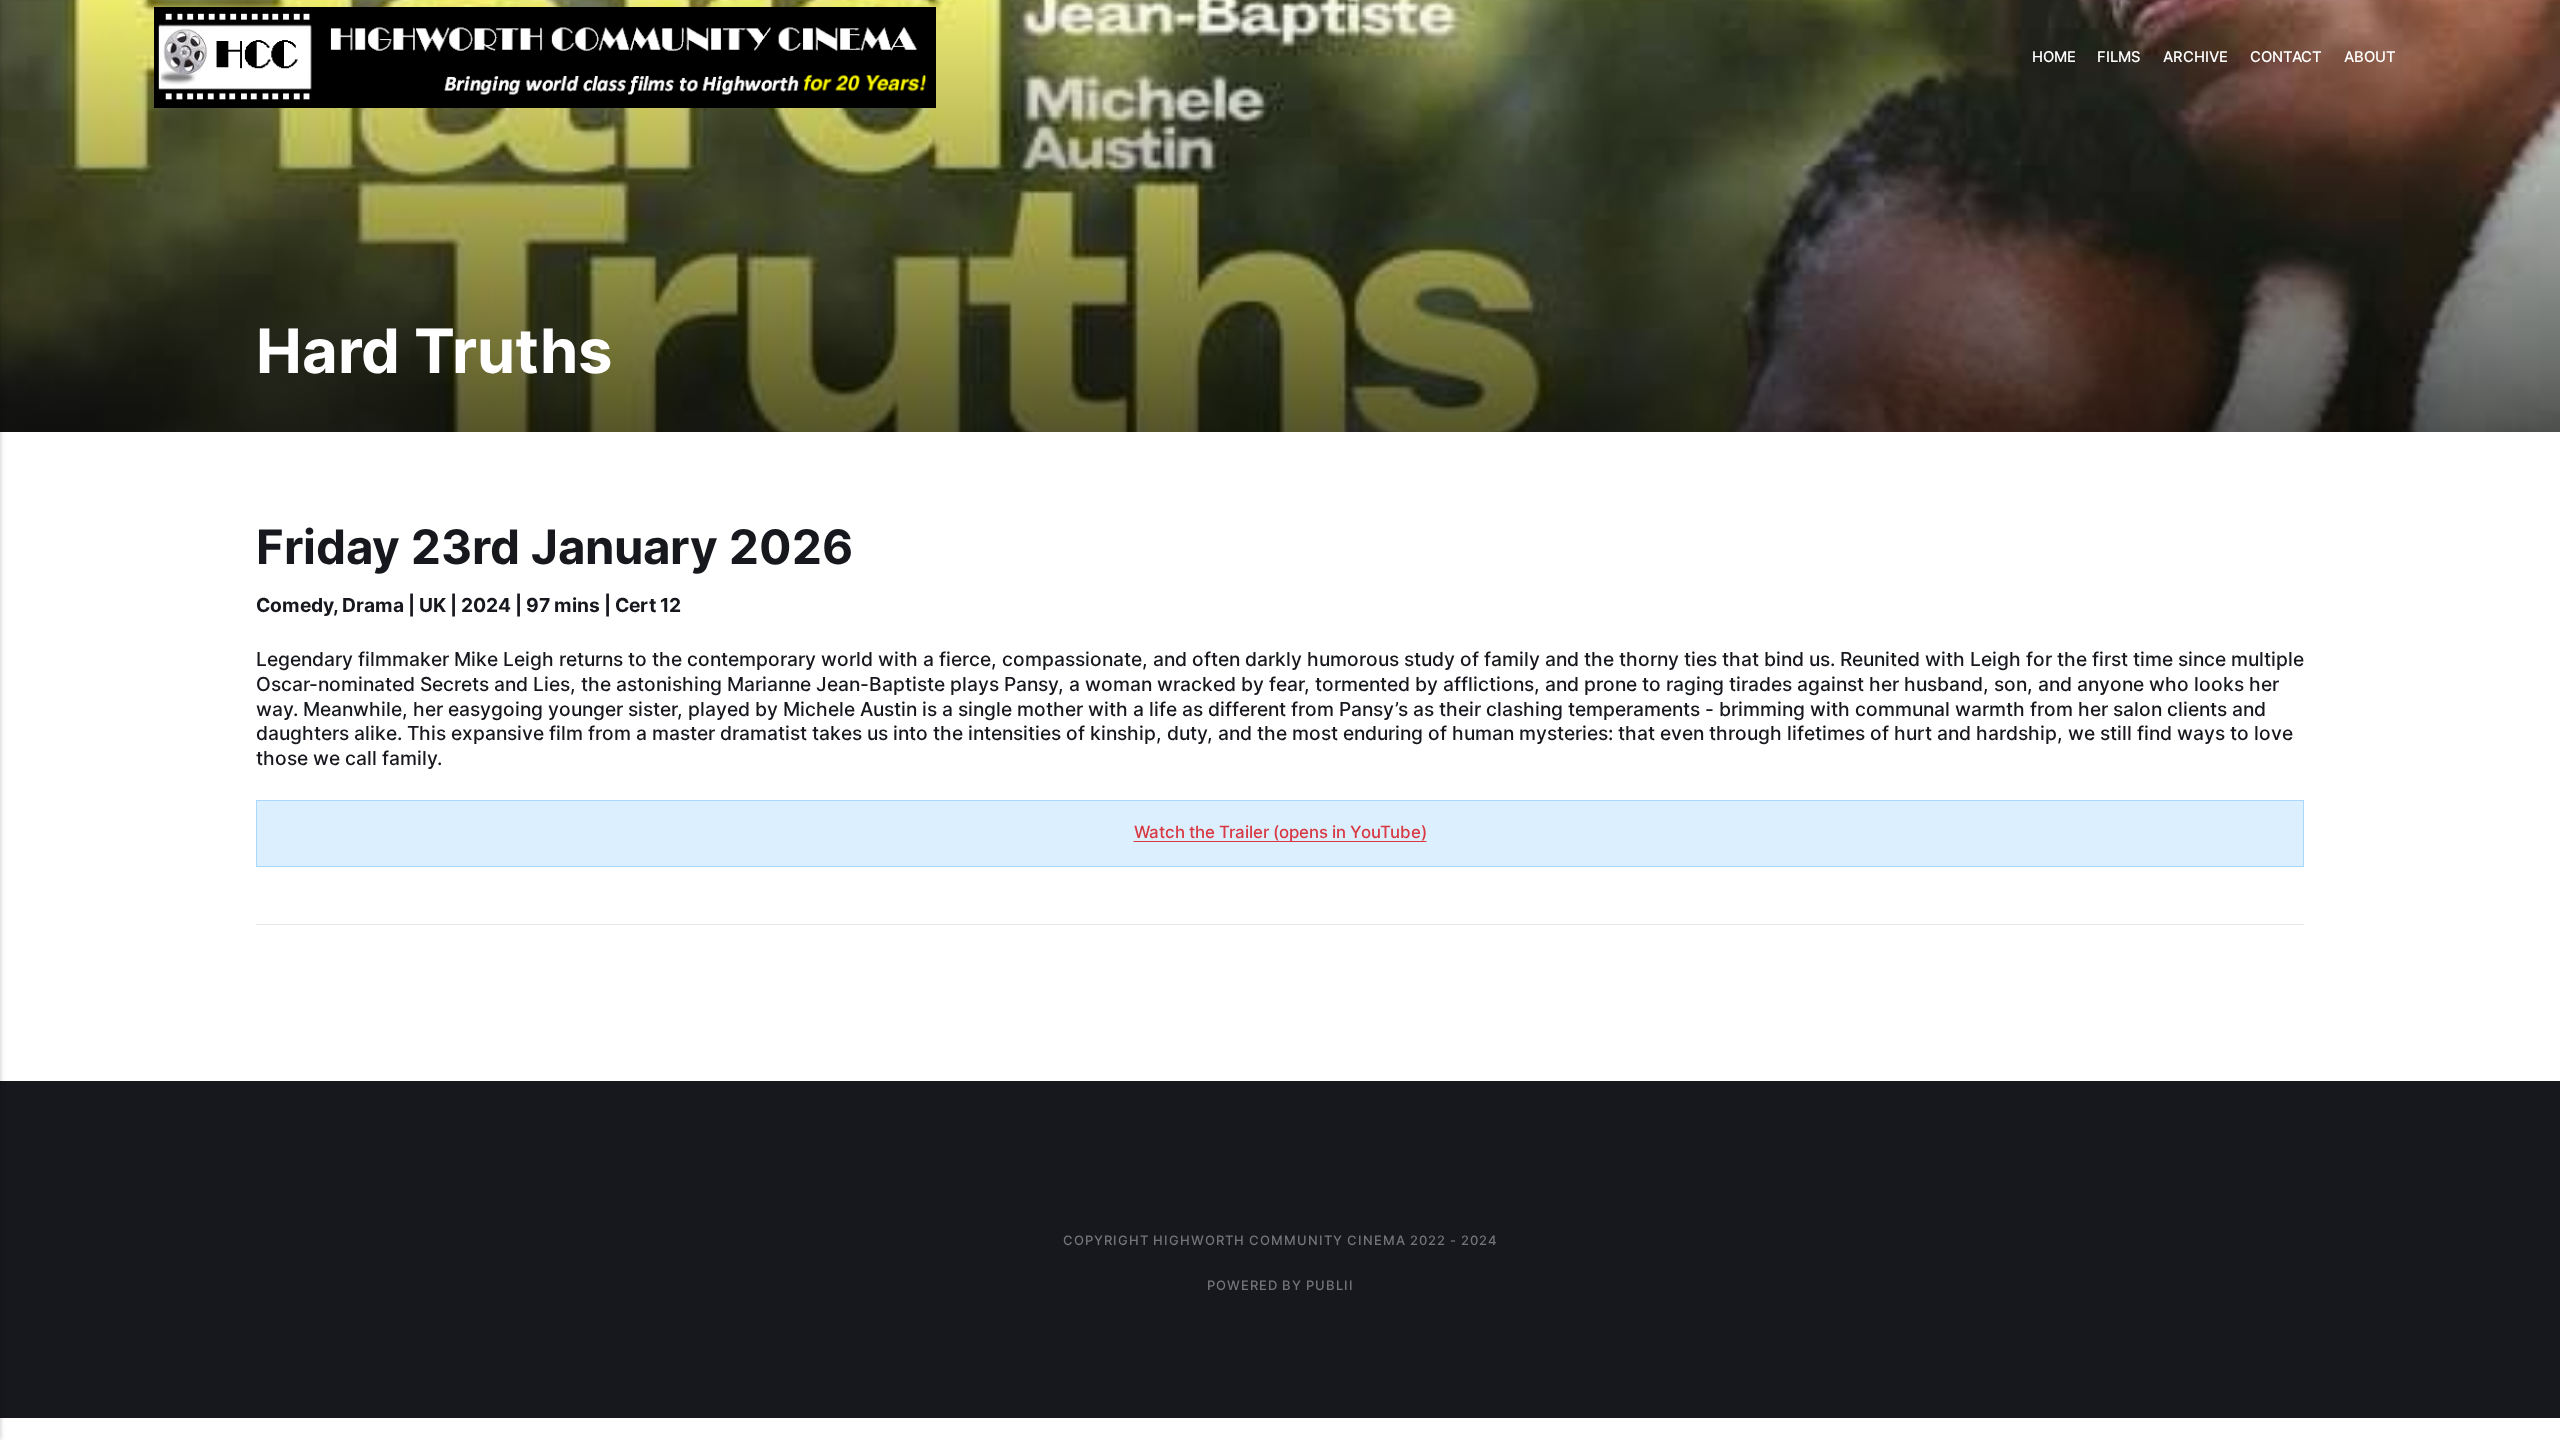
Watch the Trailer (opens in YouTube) (1280, 832)
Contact (2286, 57)
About (2370, 57)
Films (2119, 57)
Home (2054, 57)
